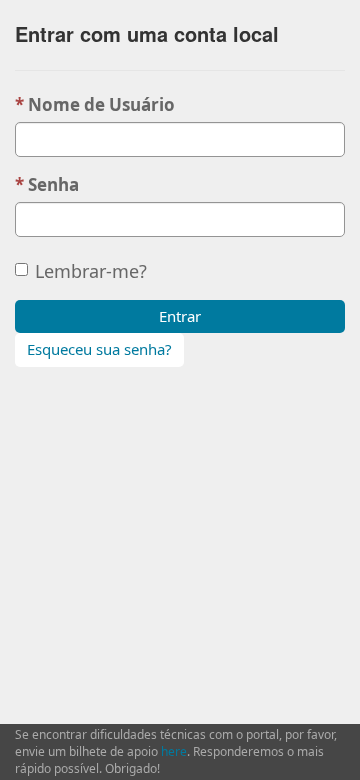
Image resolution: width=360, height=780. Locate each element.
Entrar (180, 316)
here (174, 751)
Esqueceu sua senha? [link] (99, 349)
